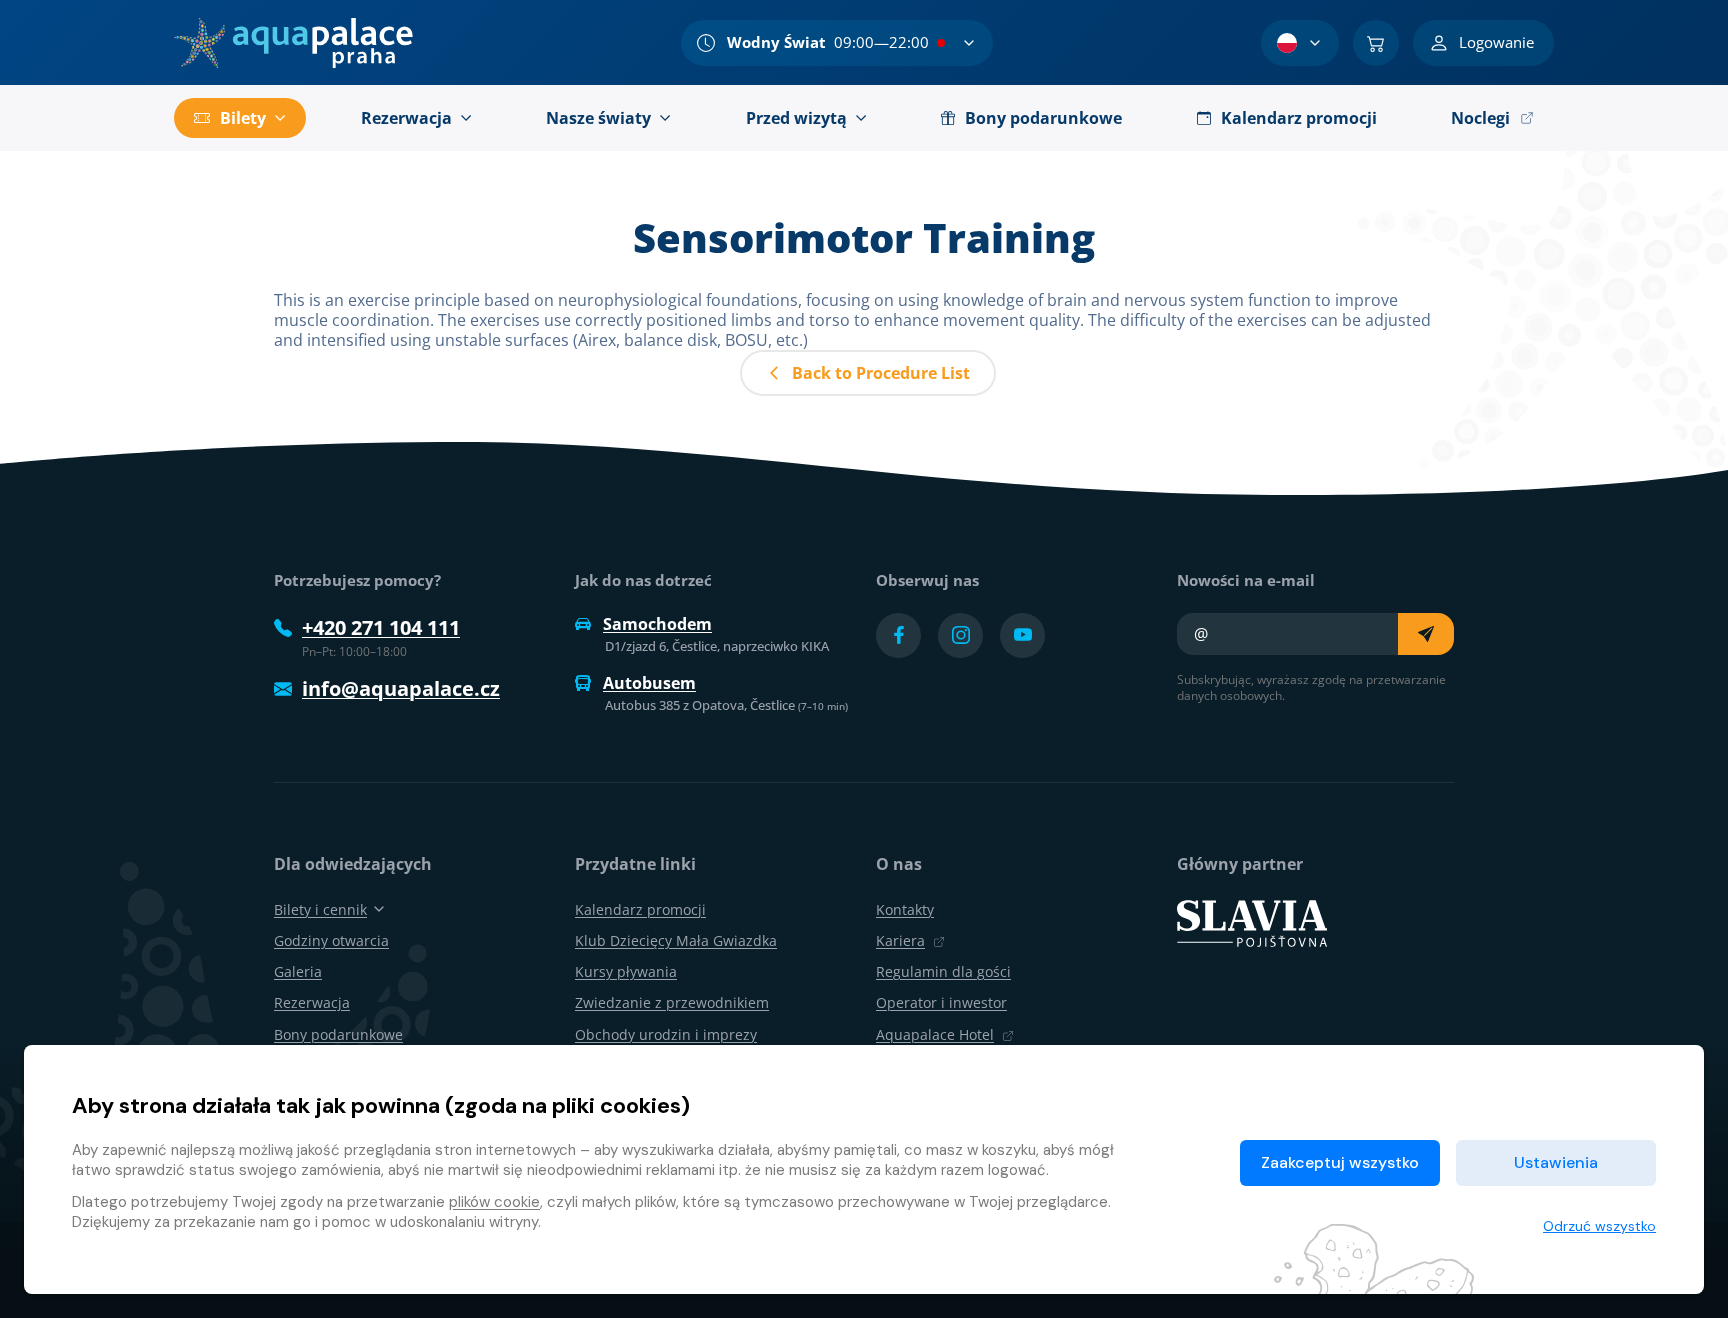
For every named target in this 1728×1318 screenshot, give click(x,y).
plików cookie (494, 1202)
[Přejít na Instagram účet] (960, 635)
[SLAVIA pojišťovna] (1252, 921)
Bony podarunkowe (338, 1034)
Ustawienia (1556, 1162)
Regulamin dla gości (943, 971)
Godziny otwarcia (331, 940)
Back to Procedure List (881, 373)
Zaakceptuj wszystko (1340, 1162)
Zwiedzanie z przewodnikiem (672, 1002)
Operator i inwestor (941, 1002)
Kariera (900, 940)
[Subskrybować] (1426, 634)
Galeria (298, 971)
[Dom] (293, 43)
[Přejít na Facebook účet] (898, 635)
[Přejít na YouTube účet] (1022, 635)
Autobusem (649, 683)
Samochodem (657, 624)
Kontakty (905, 909)
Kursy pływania (626, 971)
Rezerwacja (312, 1002)
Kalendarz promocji (640, 909)
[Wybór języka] (1300, 43)
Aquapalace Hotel (935, 1034)
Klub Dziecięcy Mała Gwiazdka (676, 940)
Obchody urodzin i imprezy (666, 1034)
